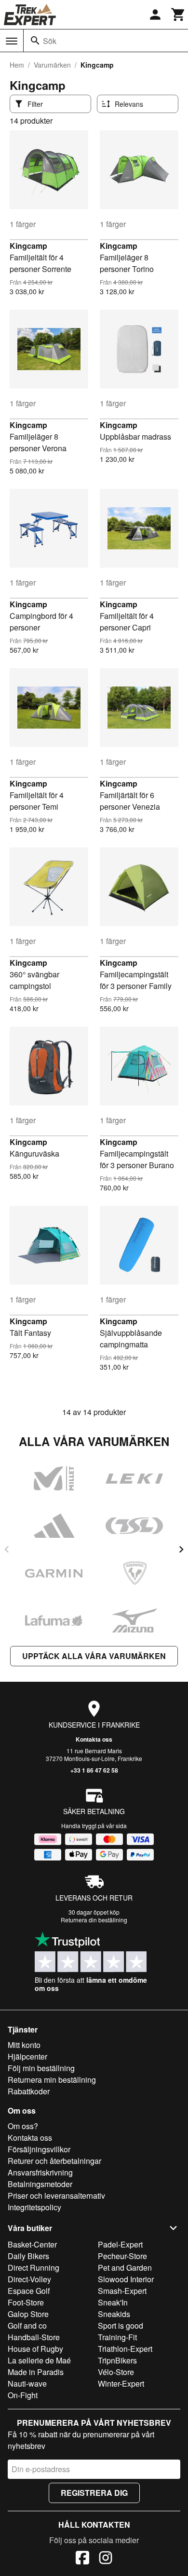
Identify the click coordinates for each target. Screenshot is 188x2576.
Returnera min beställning (52, 2080)
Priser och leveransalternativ (56, 2196)
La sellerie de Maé (39, 2360)
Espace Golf (29, 2291)
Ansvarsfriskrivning (40, 2172)
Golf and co (27, 2326)
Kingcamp (28, 246)
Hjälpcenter (27, 2056)
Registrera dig (94, 2493)
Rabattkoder (29, 2091)
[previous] (7, 1549)
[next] (181, 1549)
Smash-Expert (122, 2291)
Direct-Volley (29, 2279)
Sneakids (114, 2314)
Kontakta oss (94, 1739)
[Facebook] (82, 2559)
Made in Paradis (36, 2372)
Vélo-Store (116, 2372)
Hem (17, 65)
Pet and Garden (125, 2268)
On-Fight (23, 2395)
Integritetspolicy (34, 2207)
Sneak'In (113, 2302)
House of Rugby (35, 2349)
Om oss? (23, 2126)
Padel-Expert (120, 2244)
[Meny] (12, 41)
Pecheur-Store (122, 2256)
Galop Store (28, 2314)
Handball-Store (34, 2337)
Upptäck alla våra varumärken (94, 1656)
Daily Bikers (28, 2256)
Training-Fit (117, 2337)
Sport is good (121, 2326)
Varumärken (52, 65)
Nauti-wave (27, 2383)
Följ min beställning (41, 2068)
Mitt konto (24, 2045)
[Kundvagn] (178, 14)
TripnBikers (117, 2360)
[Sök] (35, 41)
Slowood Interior (126, 2279)
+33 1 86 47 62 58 (94, 1770)
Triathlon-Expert (125, 2349)
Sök (50, 41)
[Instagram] (106, 2559)
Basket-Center (32, 2244)
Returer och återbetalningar (54, 2161)
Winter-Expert (121, 2383)
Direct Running (34, 2268)
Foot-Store (26, 2302)
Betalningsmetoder (40, 2184)
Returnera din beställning (94, 1920)
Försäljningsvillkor (39, 2149)
